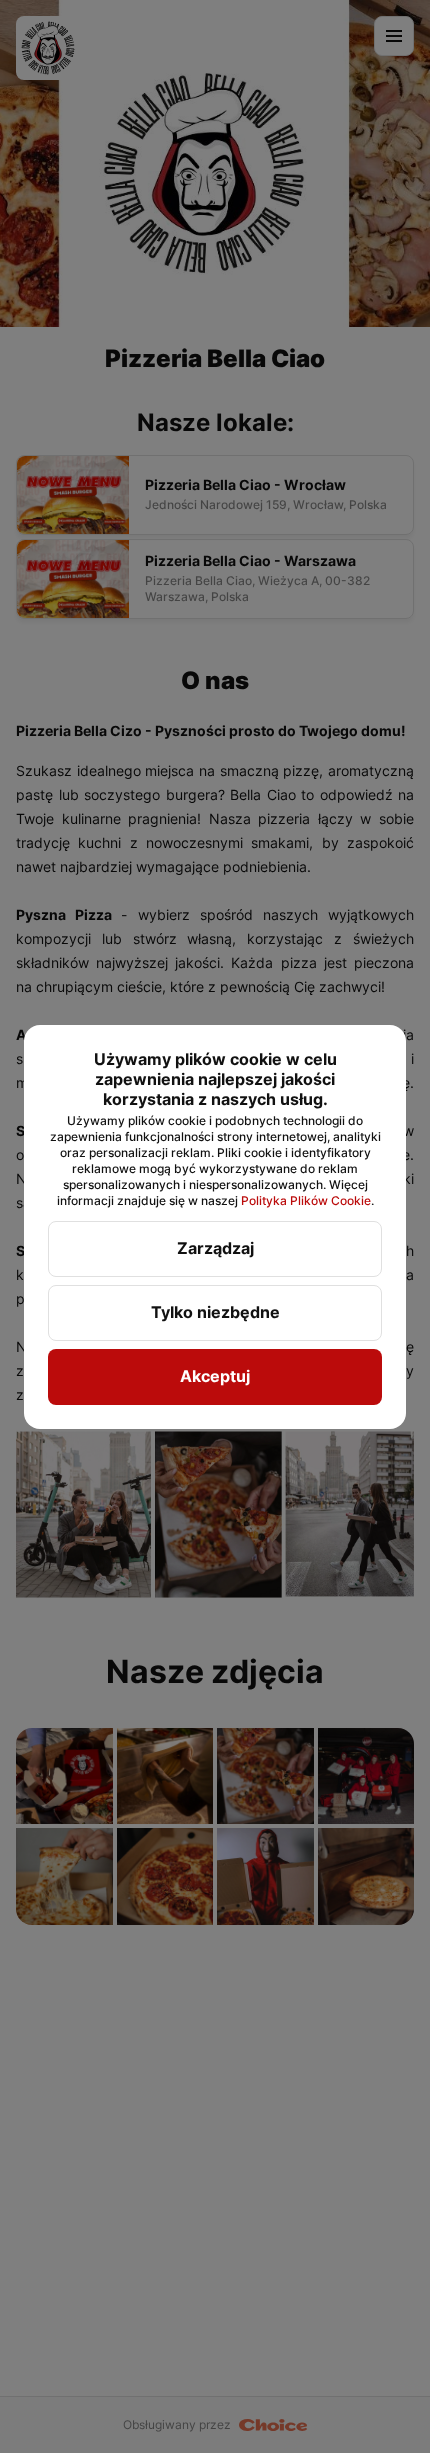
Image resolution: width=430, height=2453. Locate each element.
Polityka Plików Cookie (306, 1200)
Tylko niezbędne (215, 1312)
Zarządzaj (215, 1248)
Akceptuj (215, 1376)
